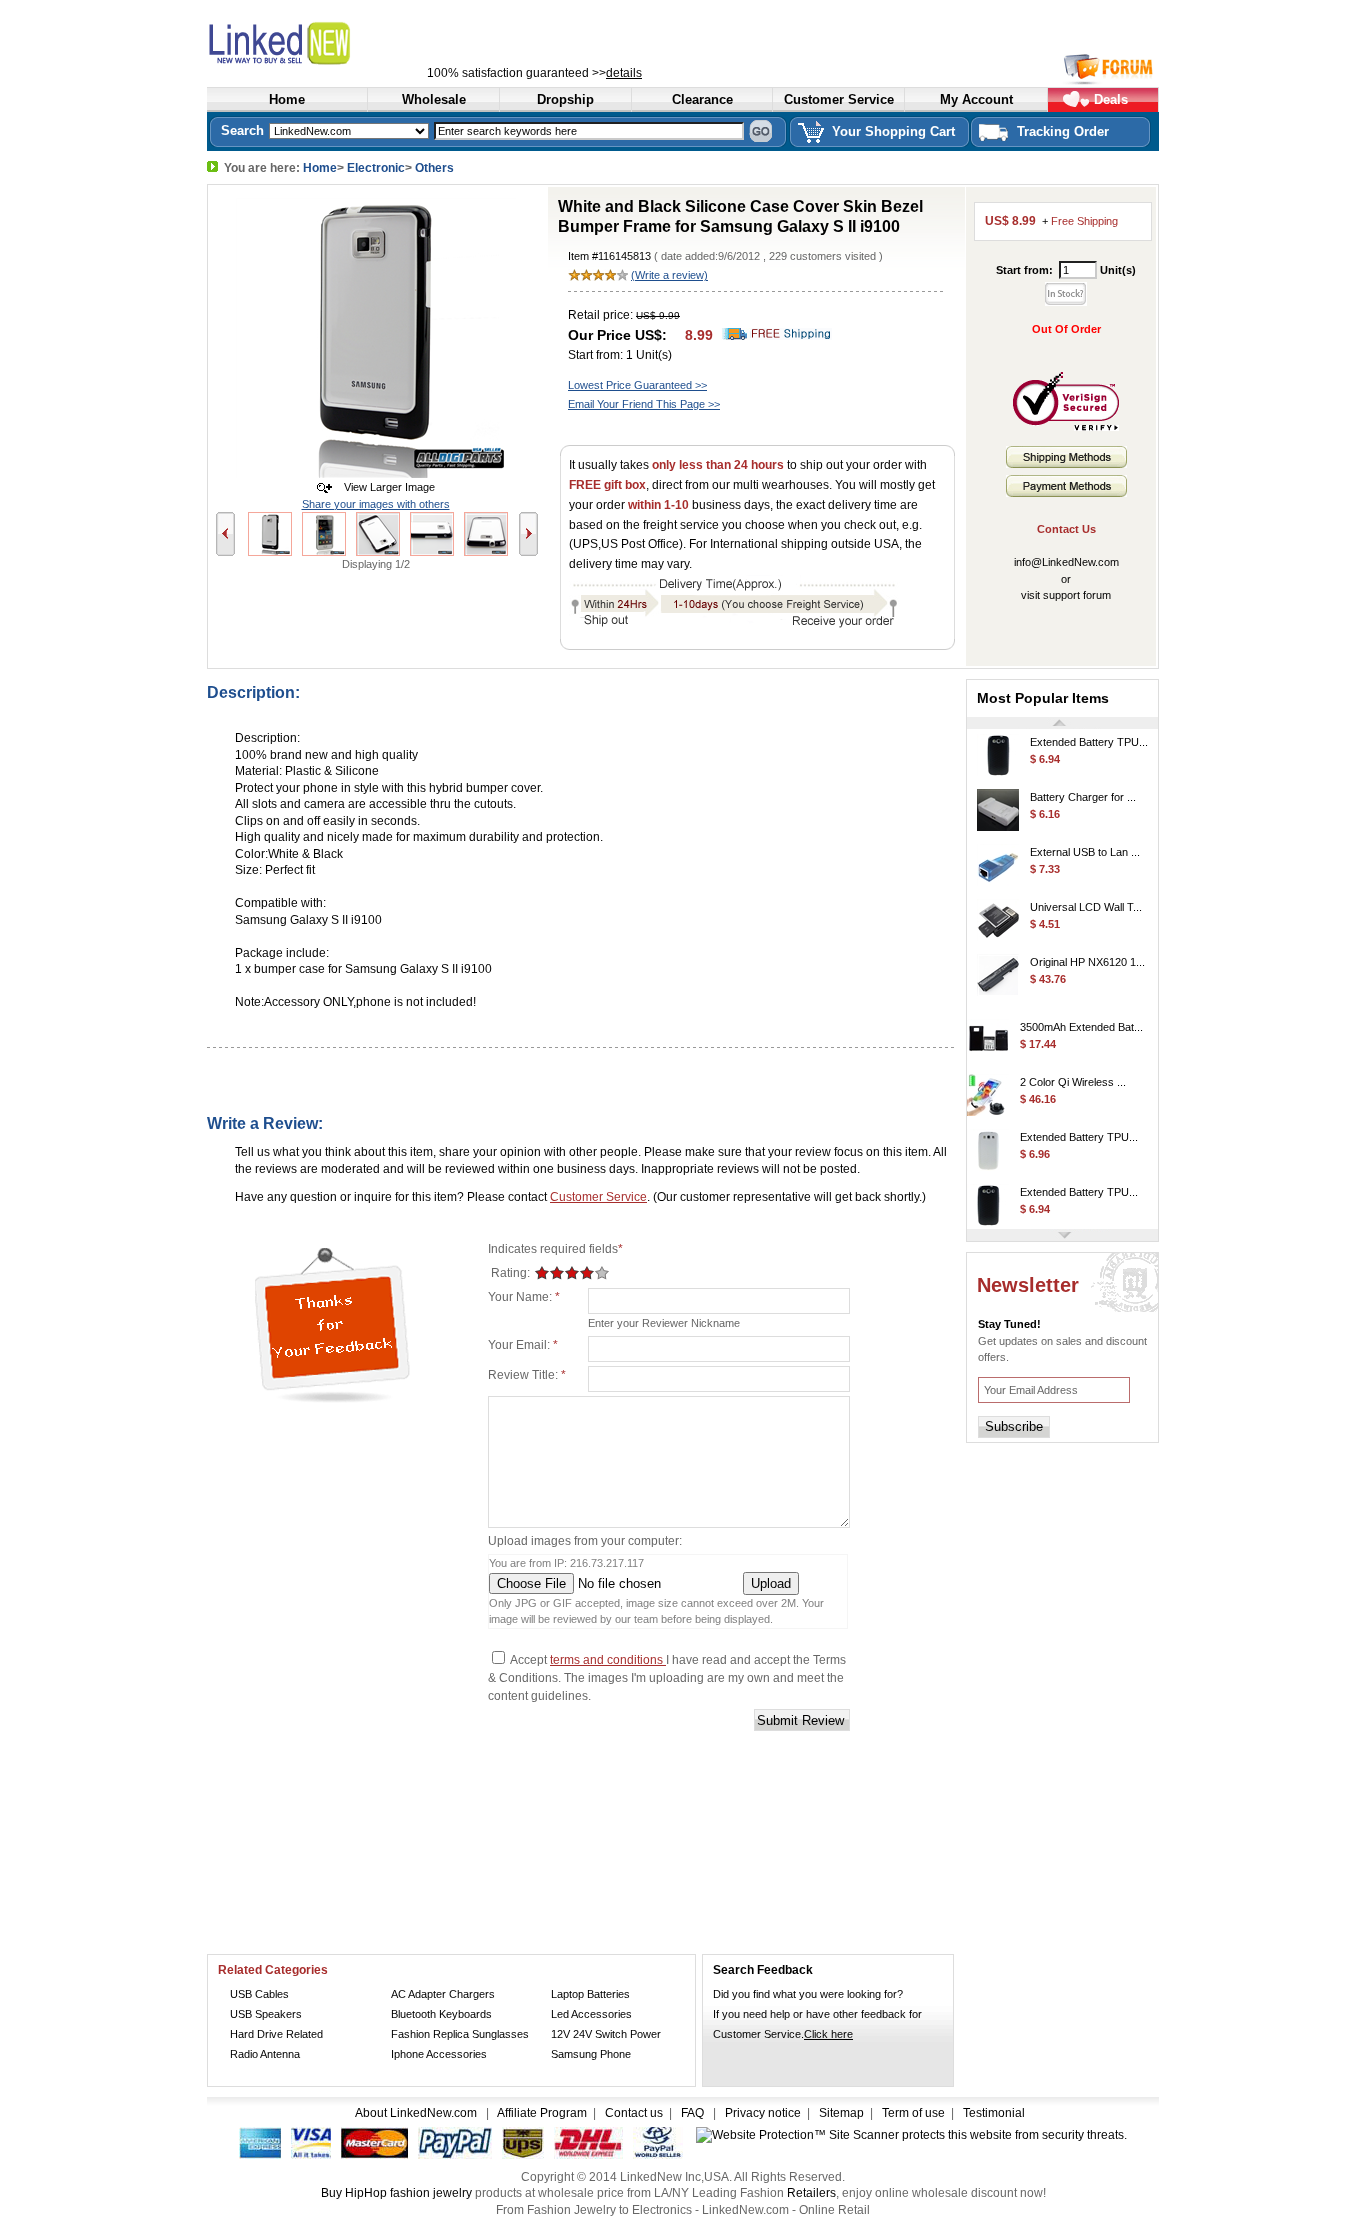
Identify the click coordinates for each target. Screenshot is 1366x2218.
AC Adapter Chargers (443, 1994)
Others (434, 168)
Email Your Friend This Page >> (644, 404)
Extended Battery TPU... (1089, 732)
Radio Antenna (265, 2054)
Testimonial (994, 2113)
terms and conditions (608, 1660)
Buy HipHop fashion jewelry (396, 2193)
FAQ (692, 2113)
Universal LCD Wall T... (1086, 897)
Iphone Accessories (439, 2054)
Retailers (811, 2193)
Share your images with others (376, 504)
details (624, 73)
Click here (828, 2034)
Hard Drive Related (276, 2034)
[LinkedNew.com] (327, 40)
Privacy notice (763, 2113)
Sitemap (841, 2113)
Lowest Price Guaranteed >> (637, 385)
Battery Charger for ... (1083, 787)
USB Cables (259, 1994)
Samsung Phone (591, 2054)
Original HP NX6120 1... (1087, 952)
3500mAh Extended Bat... (1081, 1017)
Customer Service (598, 1197)
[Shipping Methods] (1066, 464)
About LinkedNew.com (417, 2113)
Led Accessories (591, 2014)
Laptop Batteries (590, 1994)
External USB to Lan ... (1085, 842)
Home (320, 168)
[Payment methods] (1066, 493)
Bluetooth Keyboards (441, 2014)
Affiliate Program (542, 2113)
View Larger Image (385, 487)
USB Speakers (266, 2014)
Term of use (913, 2113)
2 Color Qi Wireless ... (1073, 1072)
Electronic (376, 168)
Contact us (634, 2113)
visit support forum (1066, 595)
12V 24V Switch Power (606, 2034)
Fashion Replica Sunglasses (460, 2034)
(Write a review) (669, 275)
